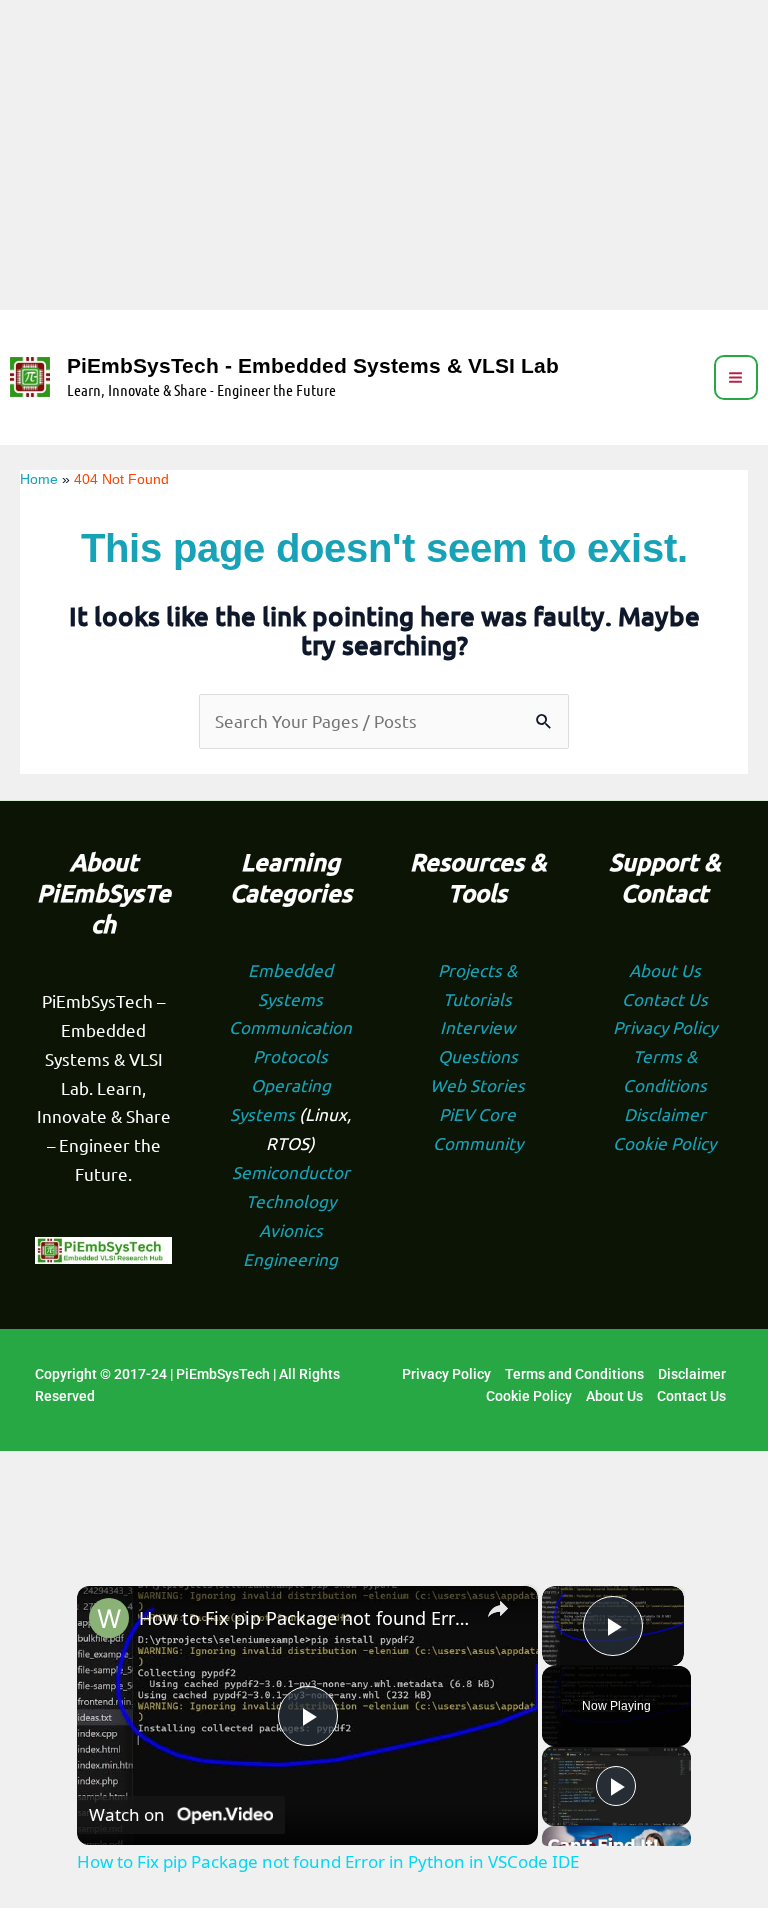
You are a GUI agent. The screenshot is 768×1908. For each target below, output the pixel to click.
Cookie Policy (664, 1142)
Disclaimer (665, 1113)
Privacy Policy (665, 1026)
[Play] (616, 1786)
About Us (665, 969)
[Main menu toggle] (736, 377)
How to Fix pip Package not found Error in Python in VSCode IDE (304, 1618)
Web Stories (477, 1084)
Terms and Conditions (574, 1374)
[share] (498, 1610)
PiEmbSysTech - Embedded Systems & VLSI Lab (313, 365)
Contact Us (665, 998)
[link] (109, 1618)
